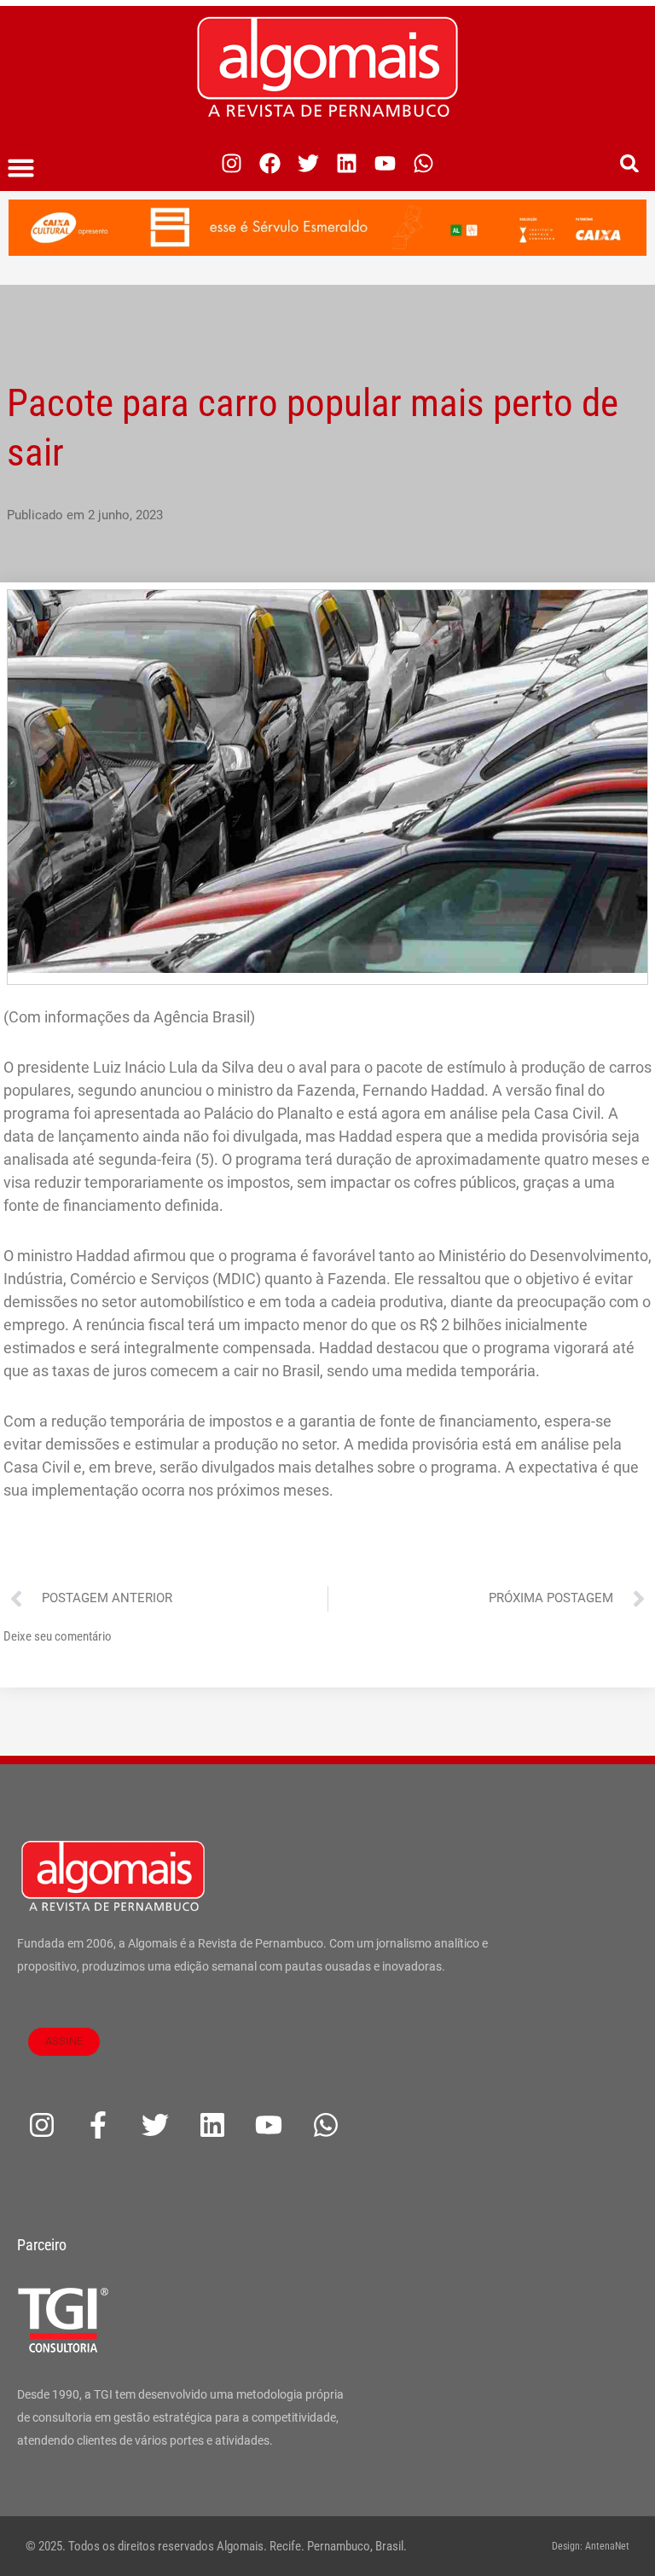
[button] (21, 168)
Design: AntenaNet (591, 2546)
